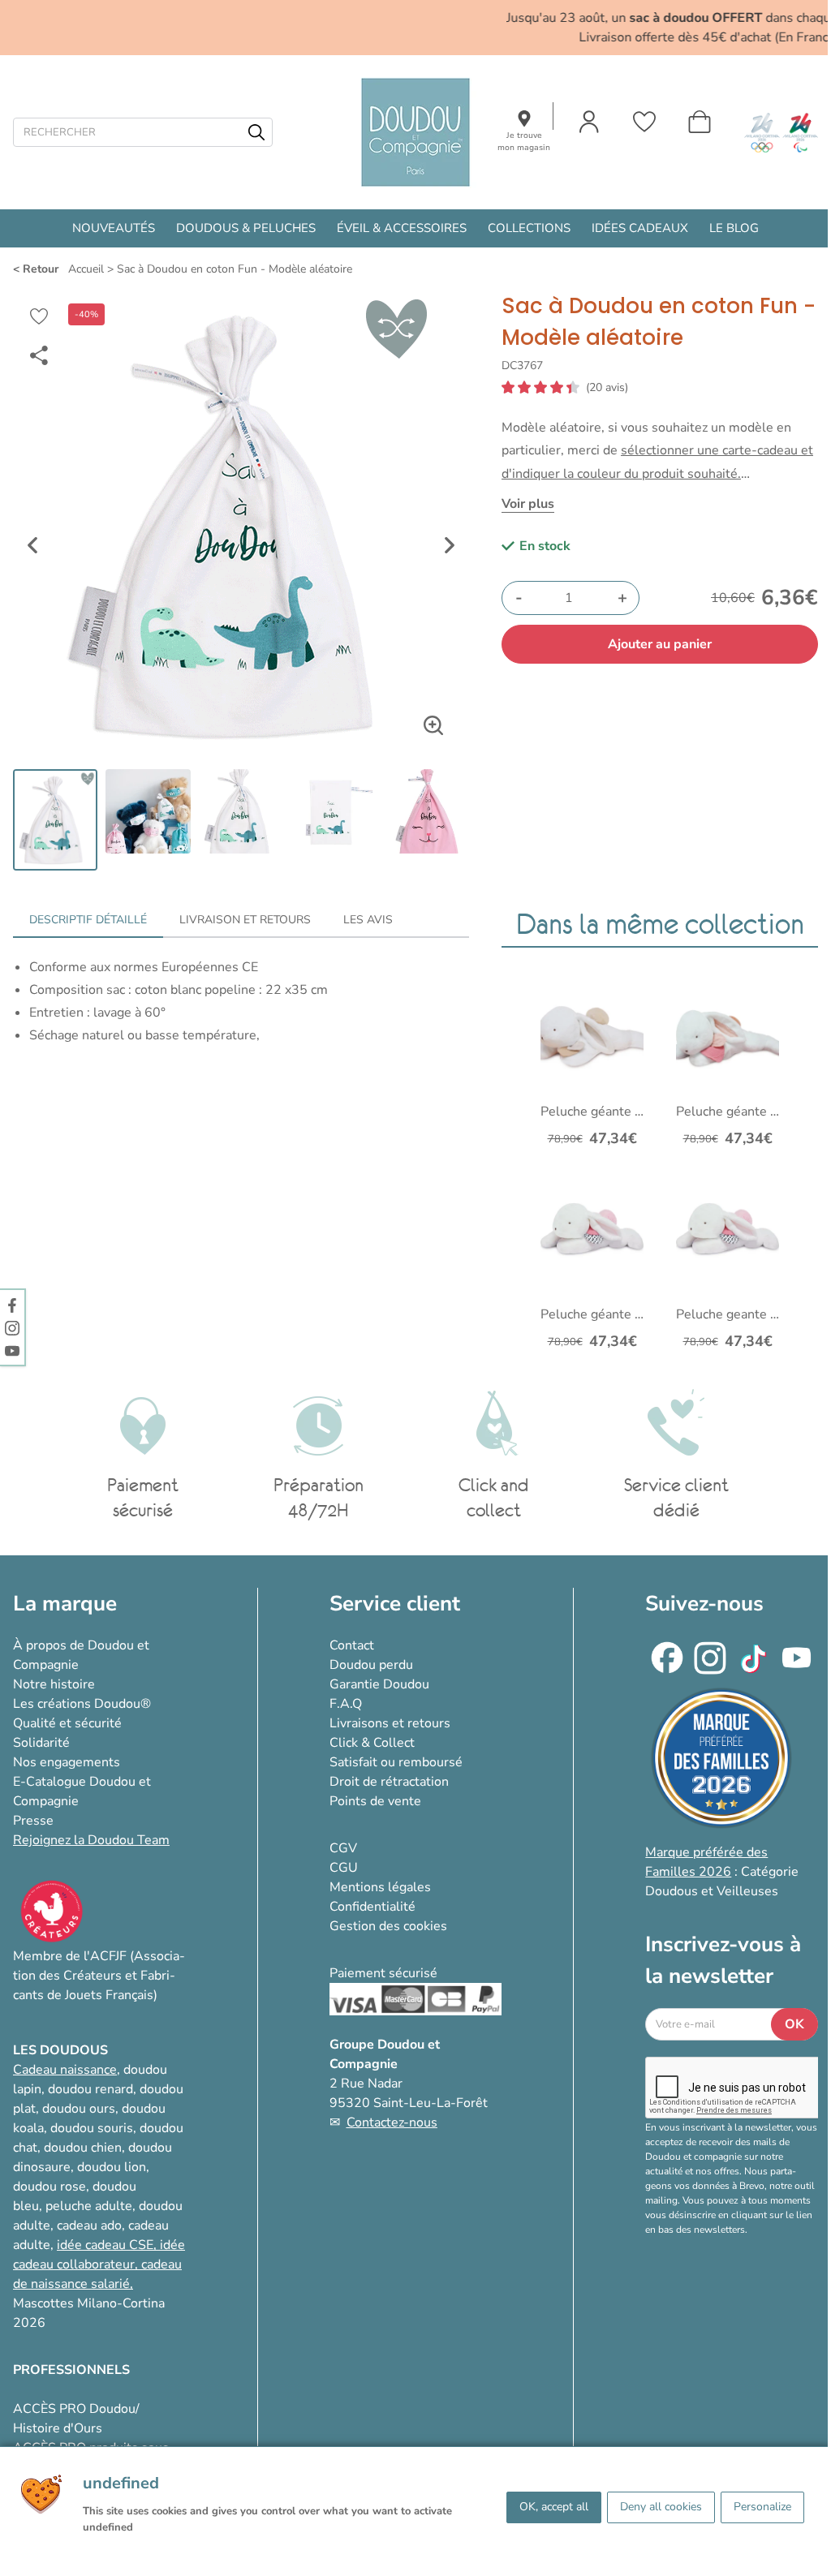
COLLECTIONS (529, 228)
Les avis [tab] (368, 920)
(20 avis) (607, 388)
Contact (352, 1645)
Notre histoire (54, 1684)
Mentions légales (380, 1887)
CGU (344, 1868)
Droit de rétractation (389, 1782)
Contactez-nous (392, 2122)
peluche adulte (89, 2206)
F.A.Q (346, 1704)
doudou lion (112, 2167)
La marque (65, 1604)
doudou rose (50, 2187)
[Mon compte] (589, 122)
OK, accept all (554, 2507)
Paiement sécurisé (383, 1973)
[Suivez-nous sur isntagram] (12, 1327)
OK (794, 2024)
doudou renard (90, 2089)
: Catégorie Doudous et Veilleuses (722, 1872)
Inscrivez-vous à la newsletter (723, 1960)
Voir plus (528, 504)
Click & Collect (372, 1743)
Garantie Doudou (379, 1684)
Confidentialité (372, 1907)
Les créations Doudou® (82, 1704)
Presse (33, 1821)
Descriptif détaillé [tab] (88, 920)
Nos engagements (67, 1762)
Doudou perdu (371, 1665)
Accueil (86, 269)
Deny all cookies (661, 2507)
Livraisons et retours (390, 1723)
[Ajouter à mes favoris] (39, 316)
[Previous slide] (32, 545)
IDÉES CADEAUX (640, 228)
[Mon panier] (700, 122)
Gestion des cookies (388, 1926)
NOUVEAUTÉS (114, 228)
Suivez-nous (704, 1604)
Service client (395, 1604)
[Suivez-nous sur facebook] (12, 1305)
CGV (343, 1848)
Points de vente (375, 1801)
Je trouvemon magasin (524, 142)
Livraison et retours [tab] (245, 920)
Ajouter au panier (660, 644)
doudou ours (79, 2109)
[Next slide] (450, 545)
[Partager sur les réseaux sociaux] (39, 355)
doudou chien (83, 2148)
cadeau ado (89, 2226)
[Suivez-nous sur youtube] (12, 1350)
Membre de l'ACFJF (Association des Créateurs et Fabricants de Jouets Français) (99, 1976)
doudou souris (92, 2128)
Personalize (762, 2507)
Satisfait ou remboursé (396, 1762)
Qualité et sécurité (67, 1723)
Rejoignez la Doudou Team (91, 1840)
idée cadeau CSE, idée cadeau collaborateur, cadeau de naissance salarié (99, 2264)
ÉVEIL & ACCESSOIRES (402, 228)
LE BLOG (734, 228)
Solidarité (41, 1743)
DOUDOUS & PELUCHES (246, 228)
